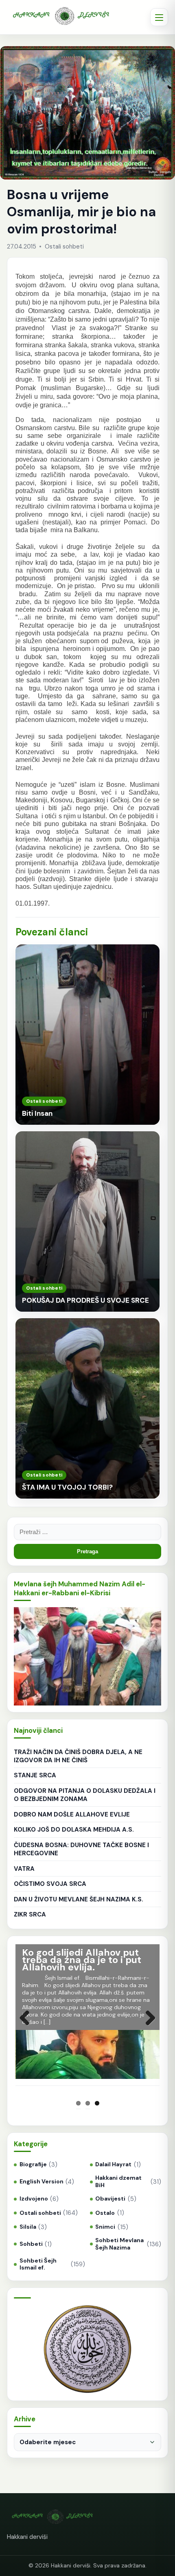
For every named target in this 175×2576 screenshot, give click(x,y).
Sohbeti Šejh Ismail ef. (38, 2264)
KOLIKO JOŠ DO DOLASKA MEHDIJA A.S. (74, 1830)
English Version (41, 2182)
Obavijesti (110, 2199)
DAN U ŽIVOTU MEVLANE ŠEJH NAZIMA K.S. (79, 1899)
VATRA (24, 1869)
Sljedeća (147, 2026)
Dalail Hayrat (113, 2164)
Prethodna (28, 2026)
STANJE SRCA (35, 1775)
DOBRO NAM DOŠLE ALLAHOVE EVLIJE (72, 1814)
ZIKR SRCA (30, 1914)
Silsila (28, 2227)
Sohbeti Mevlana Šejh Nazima (119, 2244)
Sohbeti (31, 2244)
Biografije (33, 2164)
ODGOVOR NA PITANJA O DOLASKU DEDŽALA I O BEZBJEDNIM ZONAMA (85, 1795)
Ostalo (105, 2213)
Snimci (105, 2227)
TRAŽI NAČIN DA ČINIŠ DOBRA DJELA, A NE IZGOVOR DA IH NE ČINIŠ (78, 1756)
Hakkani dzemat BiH (118, 2182)
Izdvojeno (34, 2199)
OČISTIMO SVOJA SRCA (50, 1884)
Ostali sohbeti (40, 2213)
